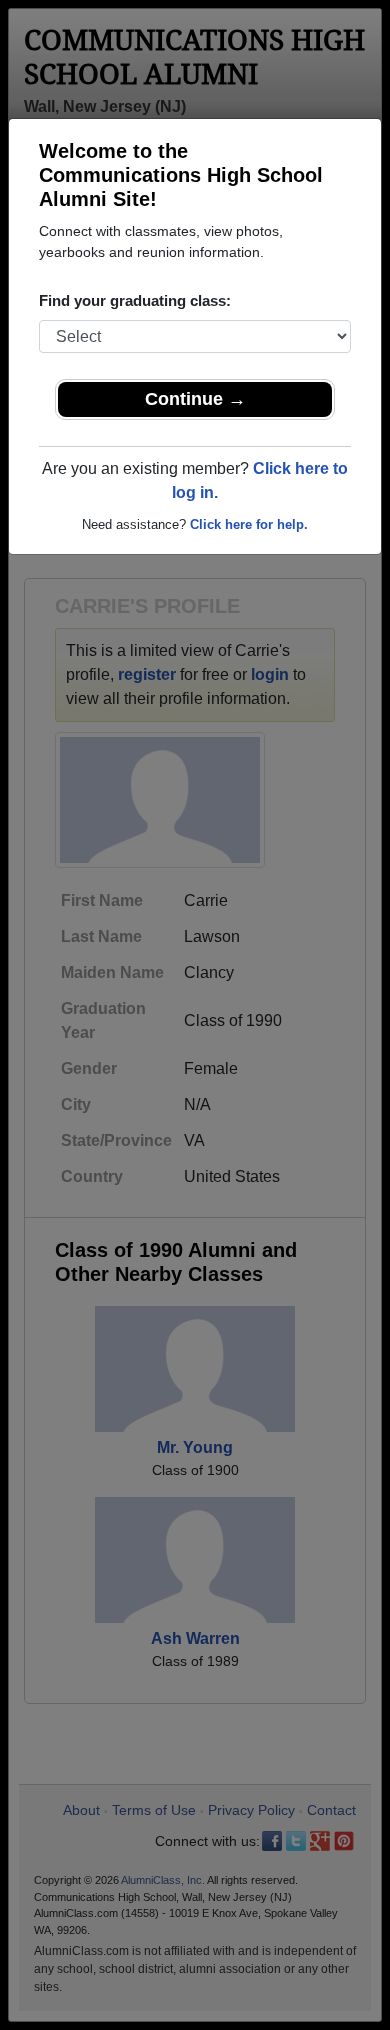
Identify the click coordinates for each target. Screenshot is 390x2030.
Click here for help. (249, 524)
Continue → (195, 399)
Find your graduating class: (135, 300)
